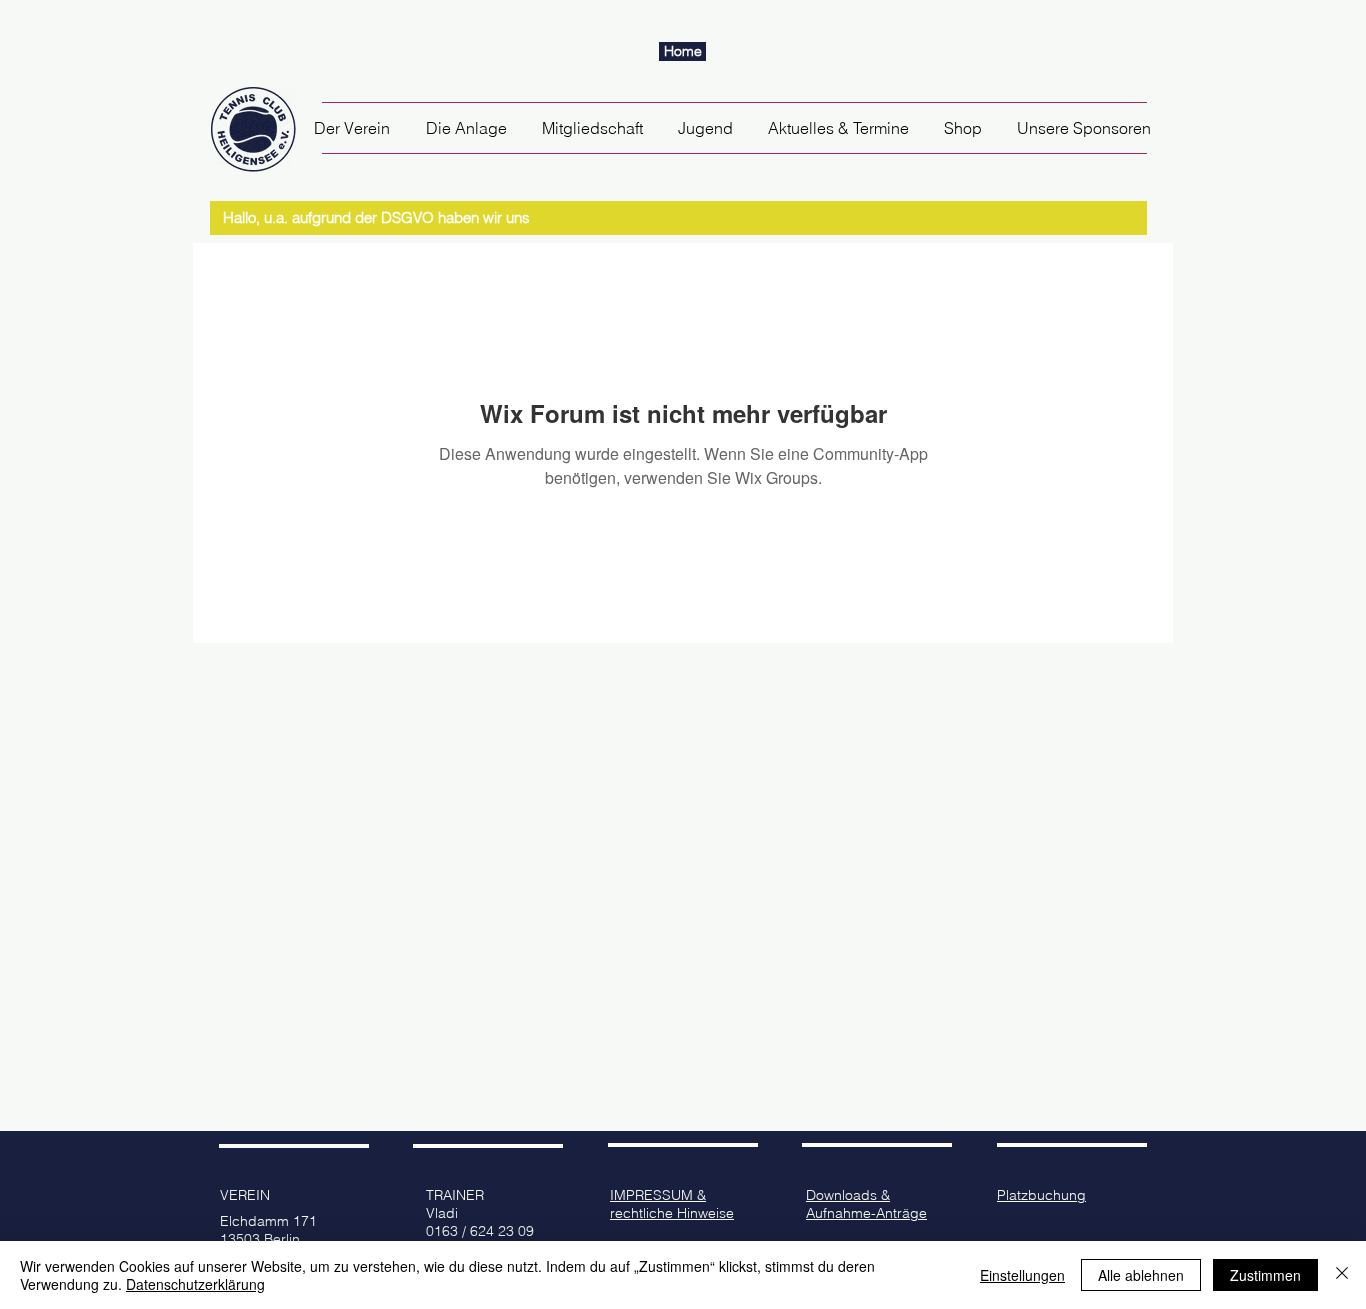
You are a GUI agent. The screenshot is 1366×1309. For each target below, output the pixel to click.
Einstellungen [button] (1022, 1275)
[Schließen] (1342, 1275)
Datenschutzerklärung (195, 1284)
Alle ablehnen (1141, 1275)
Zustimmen (1265, 1275)
